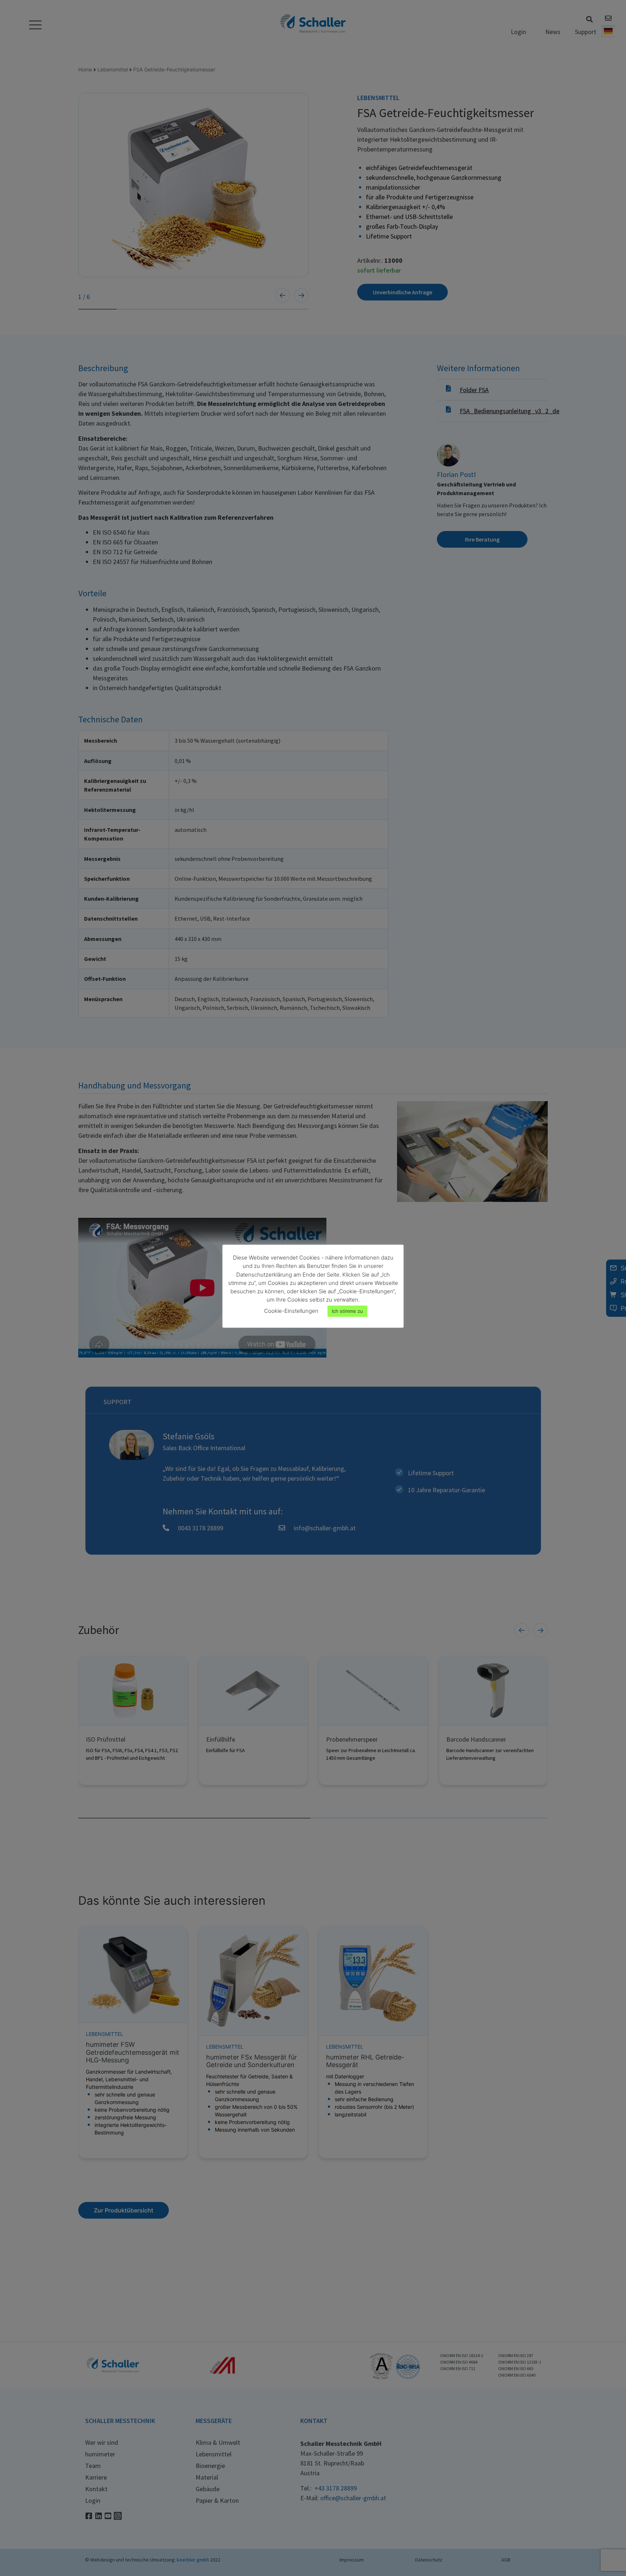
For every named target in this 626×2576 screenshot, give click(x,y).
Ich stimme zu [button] (347, 1311)
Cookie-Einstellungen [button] (291, 1311)
